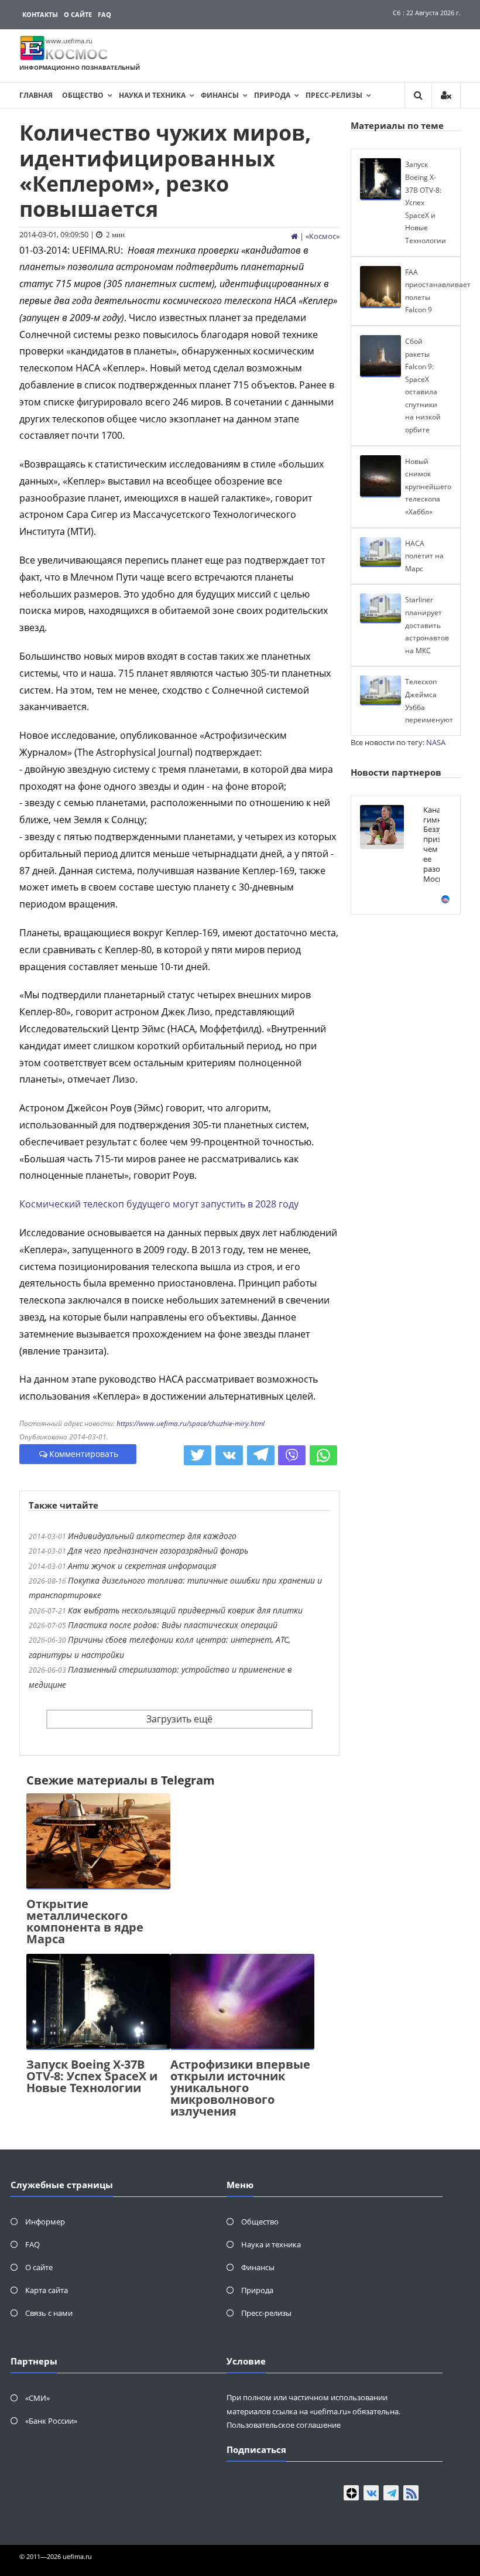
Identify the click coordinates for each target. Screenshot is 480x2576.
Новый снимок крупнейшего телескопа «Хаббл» (428, 487)
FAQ (104, 14)
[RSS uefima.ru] (411, 2493)
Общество (83, 95)
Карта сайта (47, 2290)
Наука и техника (152, 95)
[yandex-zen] (351, 2493)
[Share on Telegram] (261, 1455)
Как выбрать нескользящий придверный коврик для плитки (185, 1610)
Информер (45, 2222)
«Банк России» (51, 2421)
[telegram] (391, 2493)
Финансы (220, 95)
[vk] (371, 2493)
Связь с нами (49, 2313)
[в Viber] (292, 1455)
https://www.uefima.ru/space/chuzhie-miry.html (191, 1423)
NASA (436, 742)
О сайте (78, 14)
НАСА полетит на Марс (424, 556)
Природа (272, 95)
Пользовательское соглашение (284, 2425)
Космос (323, 236)
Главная (36, 95)
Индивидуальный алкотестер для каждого (152, 1536)
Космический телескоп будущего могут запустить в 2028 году (159, 1204)
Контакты (40, 14)
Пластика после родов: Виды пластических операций (173, 1625)
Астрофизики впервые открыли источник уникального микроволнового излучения (240, 2088)
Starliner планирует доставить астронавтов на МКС (427, 625)
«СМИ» (37, 2398)
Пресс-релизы (334, 95)
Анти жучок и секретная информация (142, 1566)
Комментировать (84, 1454)
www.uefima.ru (69, 41)
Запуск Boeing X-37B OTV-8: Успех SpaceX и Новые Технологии (92, 2076)
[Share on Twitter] (198, 1455)
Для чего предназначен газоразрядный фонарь (158, 1550)
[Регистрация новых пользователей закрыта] (446, 95)
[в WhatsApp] (323, 1455)
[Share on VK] (229, 1455)
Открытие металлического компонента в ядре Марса (85, 1921)
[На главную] (294, 236)
